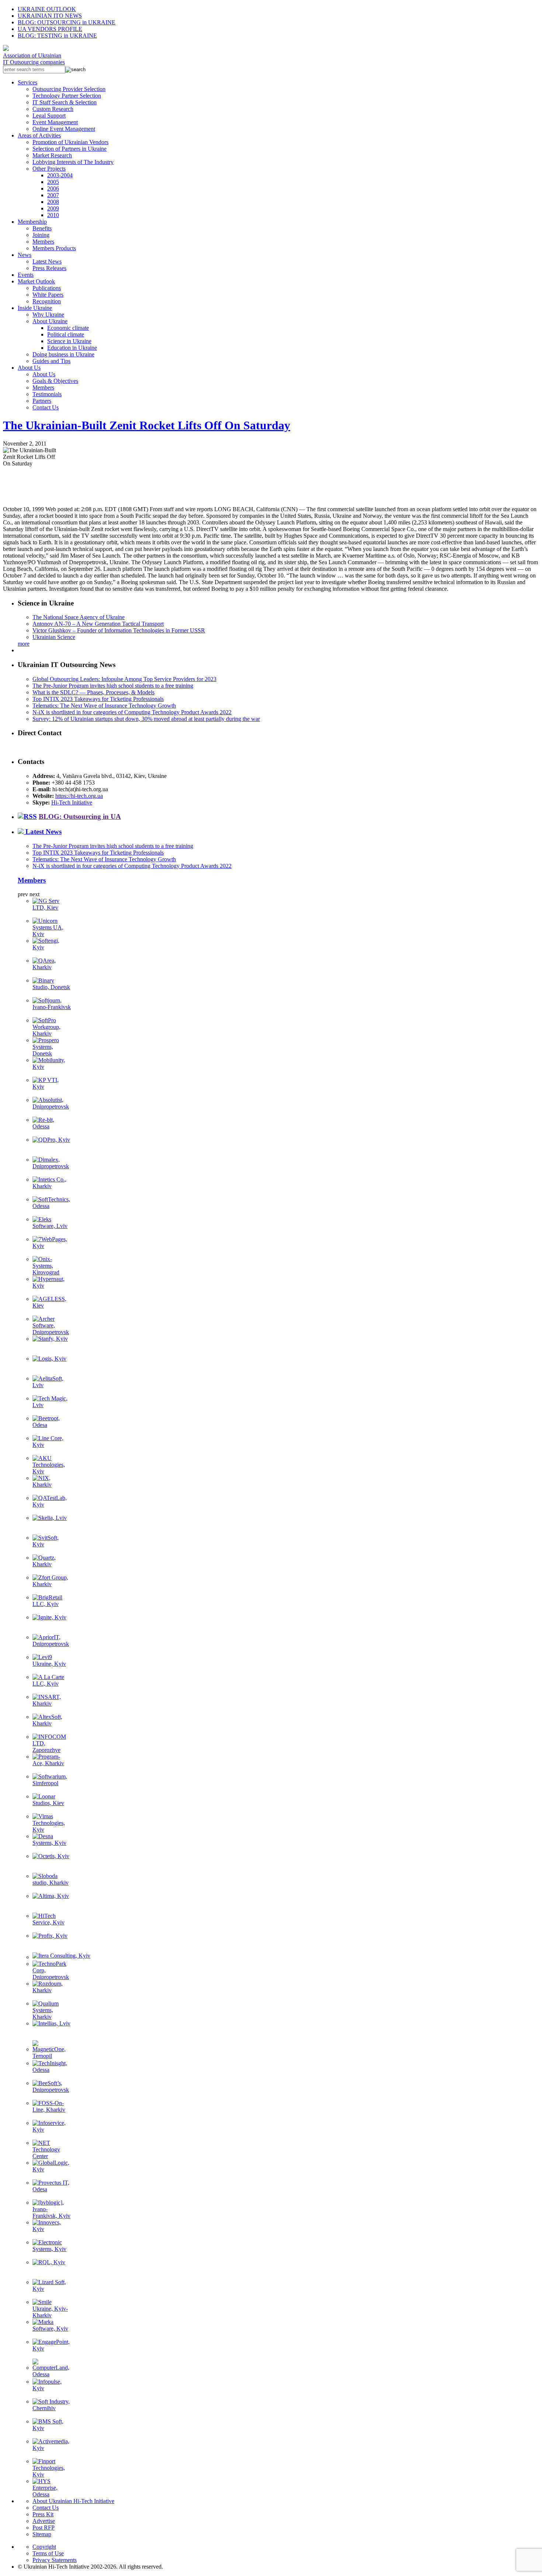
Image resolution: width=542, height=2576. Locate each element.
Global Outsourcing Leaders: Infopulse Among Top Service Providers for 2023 (124, 679)
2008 (53, 202)
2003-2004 (60, 175)
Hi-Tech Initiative (72, 802)
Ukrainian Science (54, 637)
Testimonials (47, 394)
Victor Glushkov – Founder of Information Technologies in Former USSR (119, 630)
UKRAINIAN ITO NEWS (50, 16)
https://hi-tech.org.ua (79, 796)
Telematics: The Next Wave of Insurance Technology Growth (104, 706)
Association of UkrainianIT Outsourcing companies (34, 59)
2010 (53, 215)
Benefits (42, 228)
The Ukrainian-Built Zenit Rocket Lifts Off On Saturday (147, 425)
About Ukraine (50, 321)
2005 (53, 182)
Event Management (55, 122)
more (24, 644)
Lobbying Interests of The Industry (73, 162)
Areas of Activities (39, 135)
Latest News (47, 261)
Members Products (54, 248)
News (25, 255)
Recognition (47, 301)
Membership (32, 222)
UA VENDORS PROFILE (50, 29)
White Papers (48, 295)
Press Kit (43, 2514)
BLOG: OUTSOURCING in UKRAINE (67, 22)
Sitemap (42, 2534)
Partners (42, 401)
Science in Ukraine (69, 341)
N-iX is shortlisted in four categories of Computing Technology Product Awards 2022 (132, 712)
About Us (29, 368)
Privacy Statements (55, 2560)
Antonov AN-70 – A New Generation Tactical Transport (98, 624)
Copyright (44, 2547)
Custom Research (53, 109)
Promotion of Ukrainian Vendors (70, 142)
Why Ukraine (48, 315)
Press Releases (49, 268)
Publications (47, 288)
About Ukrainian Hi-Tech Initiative (73, 2501)
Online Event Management (64, 129)
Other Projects (49, 169)
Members (43, 242)
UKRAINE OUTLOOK (47, 9)
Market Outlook (36, 281)
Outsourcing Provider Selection (69, 89)
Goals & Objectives (55, 381)
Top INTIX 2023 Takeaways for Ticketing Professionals (98, 699)
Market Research (52, 155)
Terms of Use (48, 2553)
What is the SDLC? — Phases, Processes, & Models (93, 692)
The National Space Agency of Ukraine (79, 617)
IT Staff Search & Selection (65, 102)
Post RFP (44, 2528)
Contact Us (46, 407)
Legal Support (49, 116)
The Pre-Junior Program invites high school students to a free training (113, 686)
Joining (41, 235)
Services (27, 82)
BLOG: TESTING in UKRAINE (57, 36)
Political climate (66, 334)
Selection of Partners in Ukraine (70, 149)
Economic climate (68, 328)
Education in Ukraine (72, 348)
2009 (53, 208)
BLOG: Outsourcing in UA (80, 816)
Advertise (44, 2521)
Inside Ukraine (35, 308)
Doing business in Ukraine (63, 354)
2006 (53, 189)
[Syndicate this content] (27, 816)
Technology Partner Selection (67, 96)
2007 (53, 195)
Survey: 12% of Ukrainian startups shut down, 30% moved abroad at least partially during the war (146, 719)
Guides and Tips (51, 361)
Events (26, 275)
